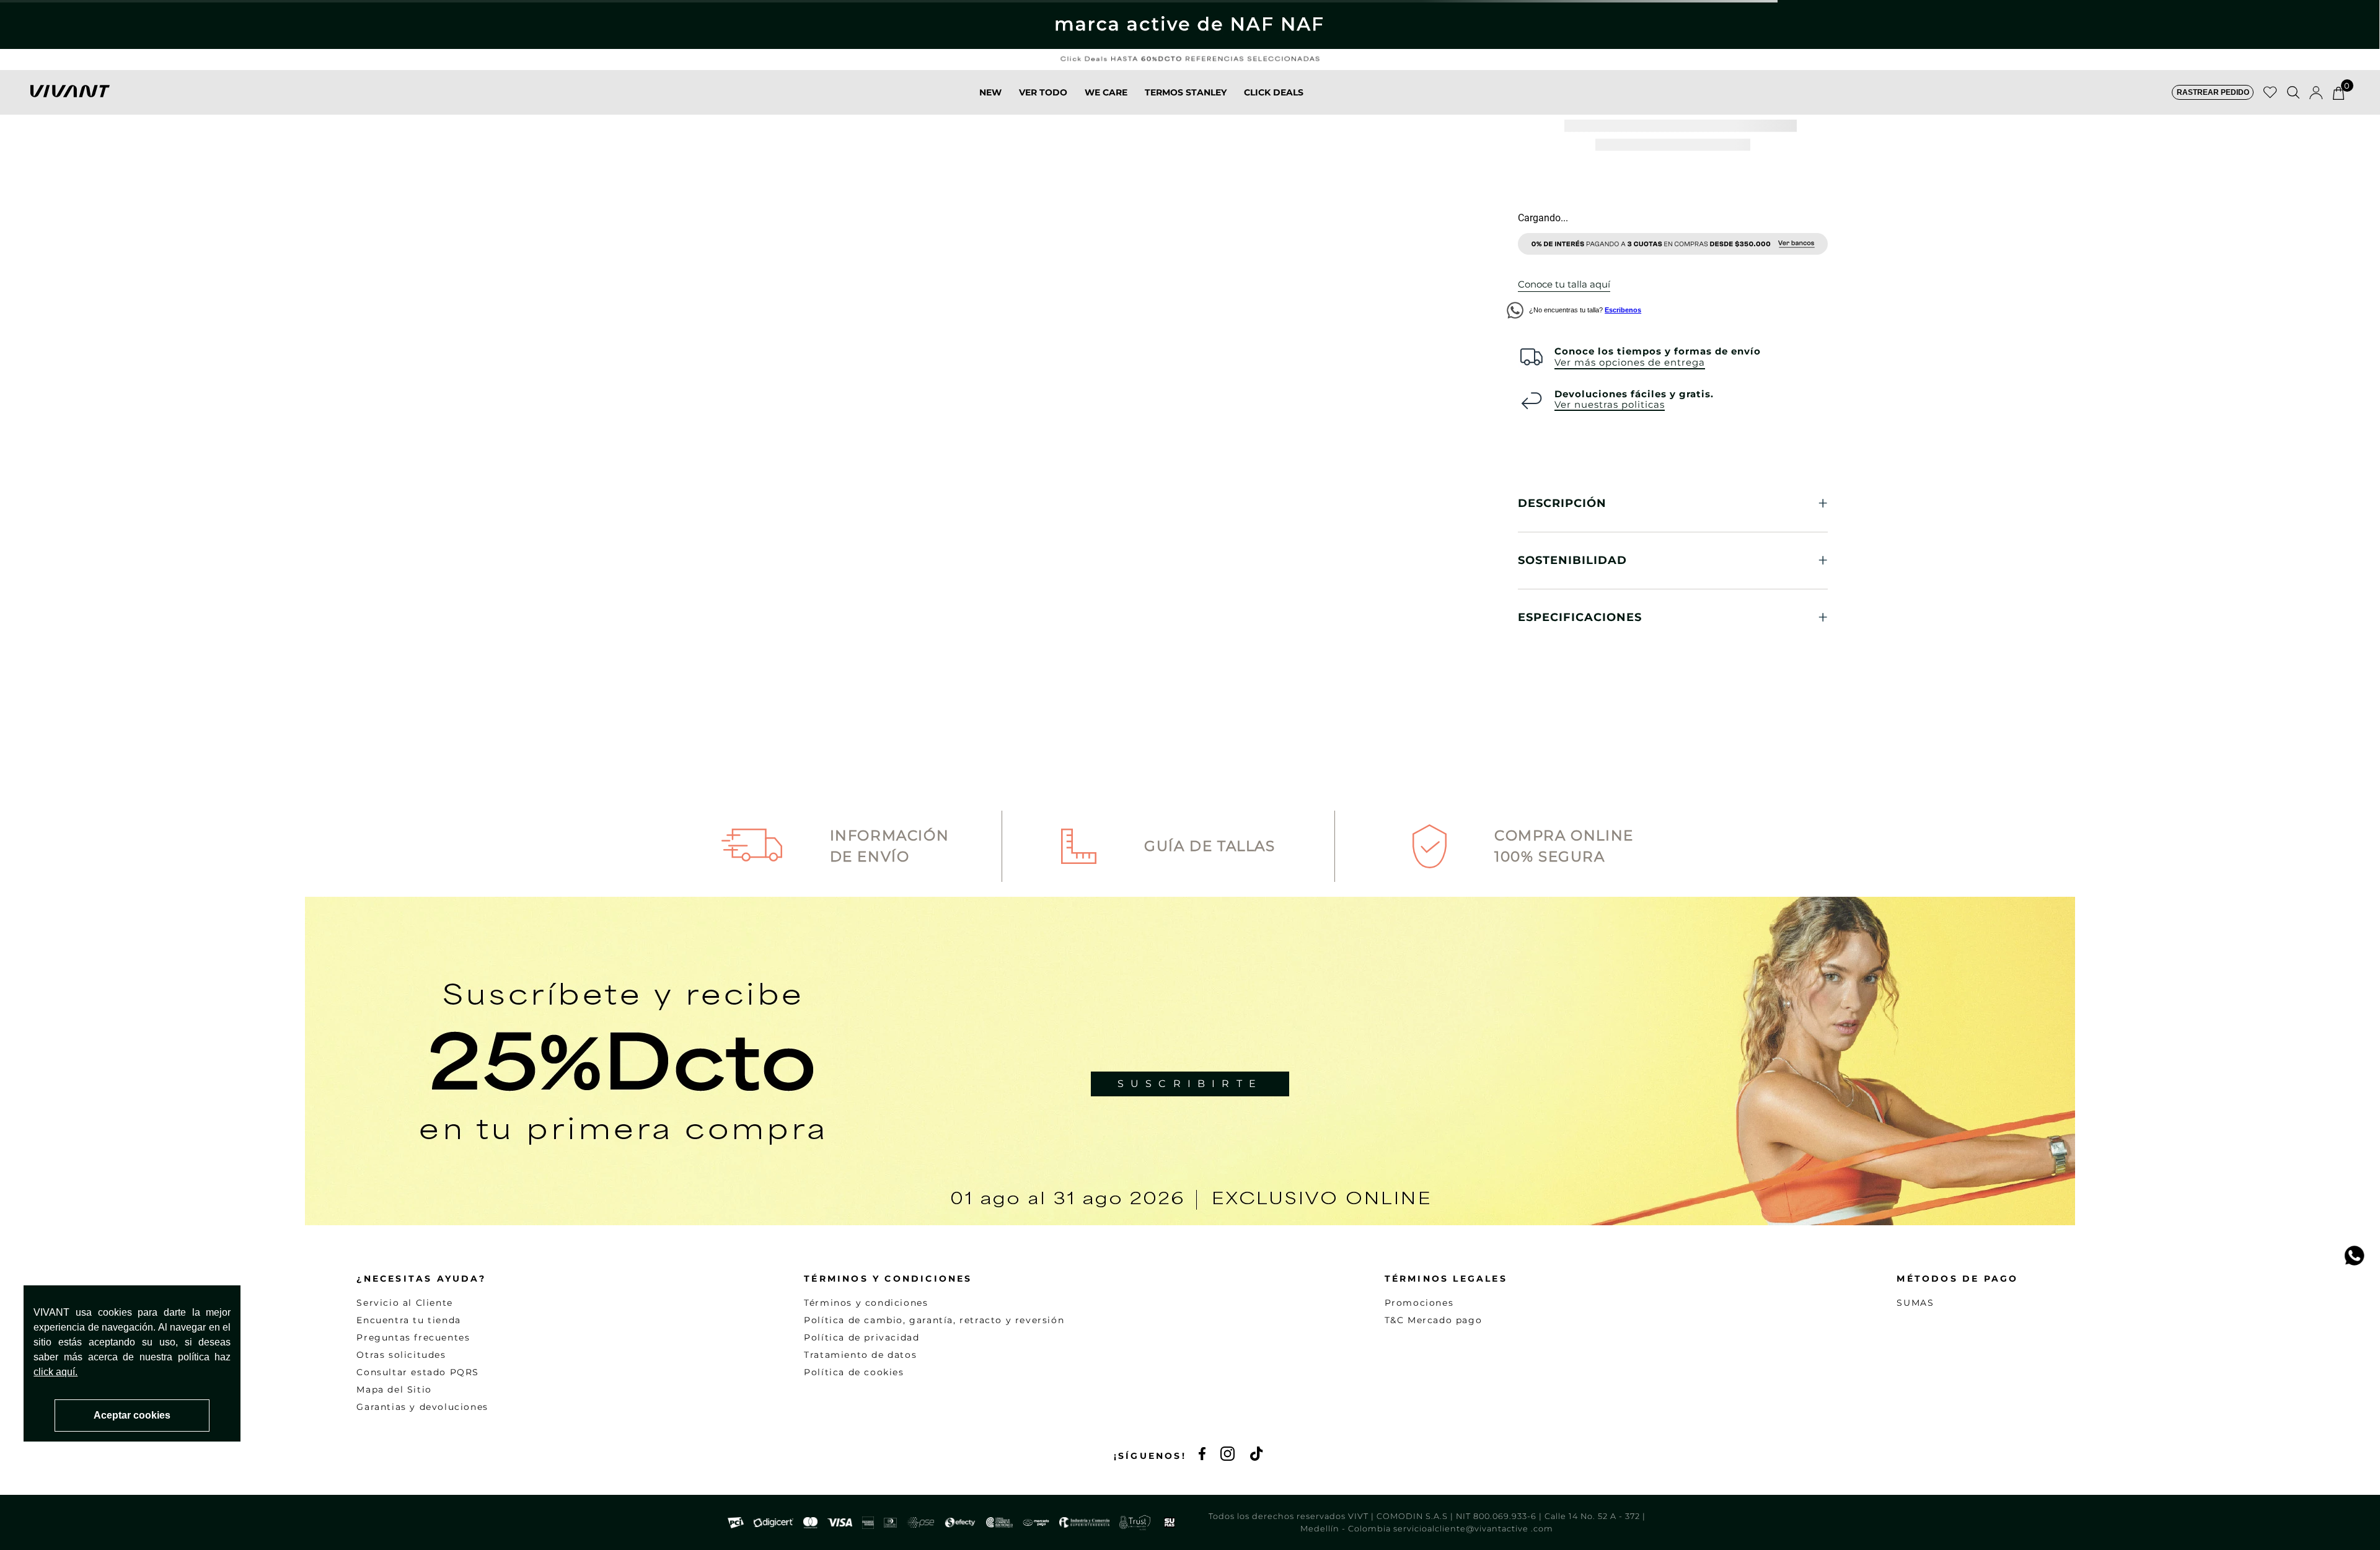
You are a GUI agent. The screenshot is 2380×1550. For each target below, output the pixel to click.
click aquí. (55, 1372)
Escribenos (1623, 310)
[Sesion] (2316, 92)
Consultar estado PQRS (418, 1372)
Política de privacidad (862, 1337)
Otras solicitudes (401, 1355)
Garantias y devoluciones (422, 1407)
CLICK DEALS (1274, 92)
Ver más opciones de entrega (1630, 363)
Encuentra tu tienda (408, 1320)
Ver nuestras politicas (1610, 405)
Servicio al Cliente (404, 1303)
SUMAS (1915, 1303)
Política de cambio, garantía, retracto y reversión (934, 1320)
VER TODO (1043, 92)
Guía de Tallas (1210, 846)
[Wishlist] (2270, 92)
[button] (2213, 92)
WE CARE (1106, 92)
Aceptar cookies (132, 1415)
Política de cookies (854, 1372)
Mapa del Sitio (394, 1389)
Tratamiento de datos (860, 1355)
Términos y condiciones (866, 1303)
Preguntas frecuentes (413, 1337)
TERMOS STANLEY (1186, 92)
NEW (990, 92)
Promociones (1419, 1303)
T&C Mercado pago (1434, 1320)
